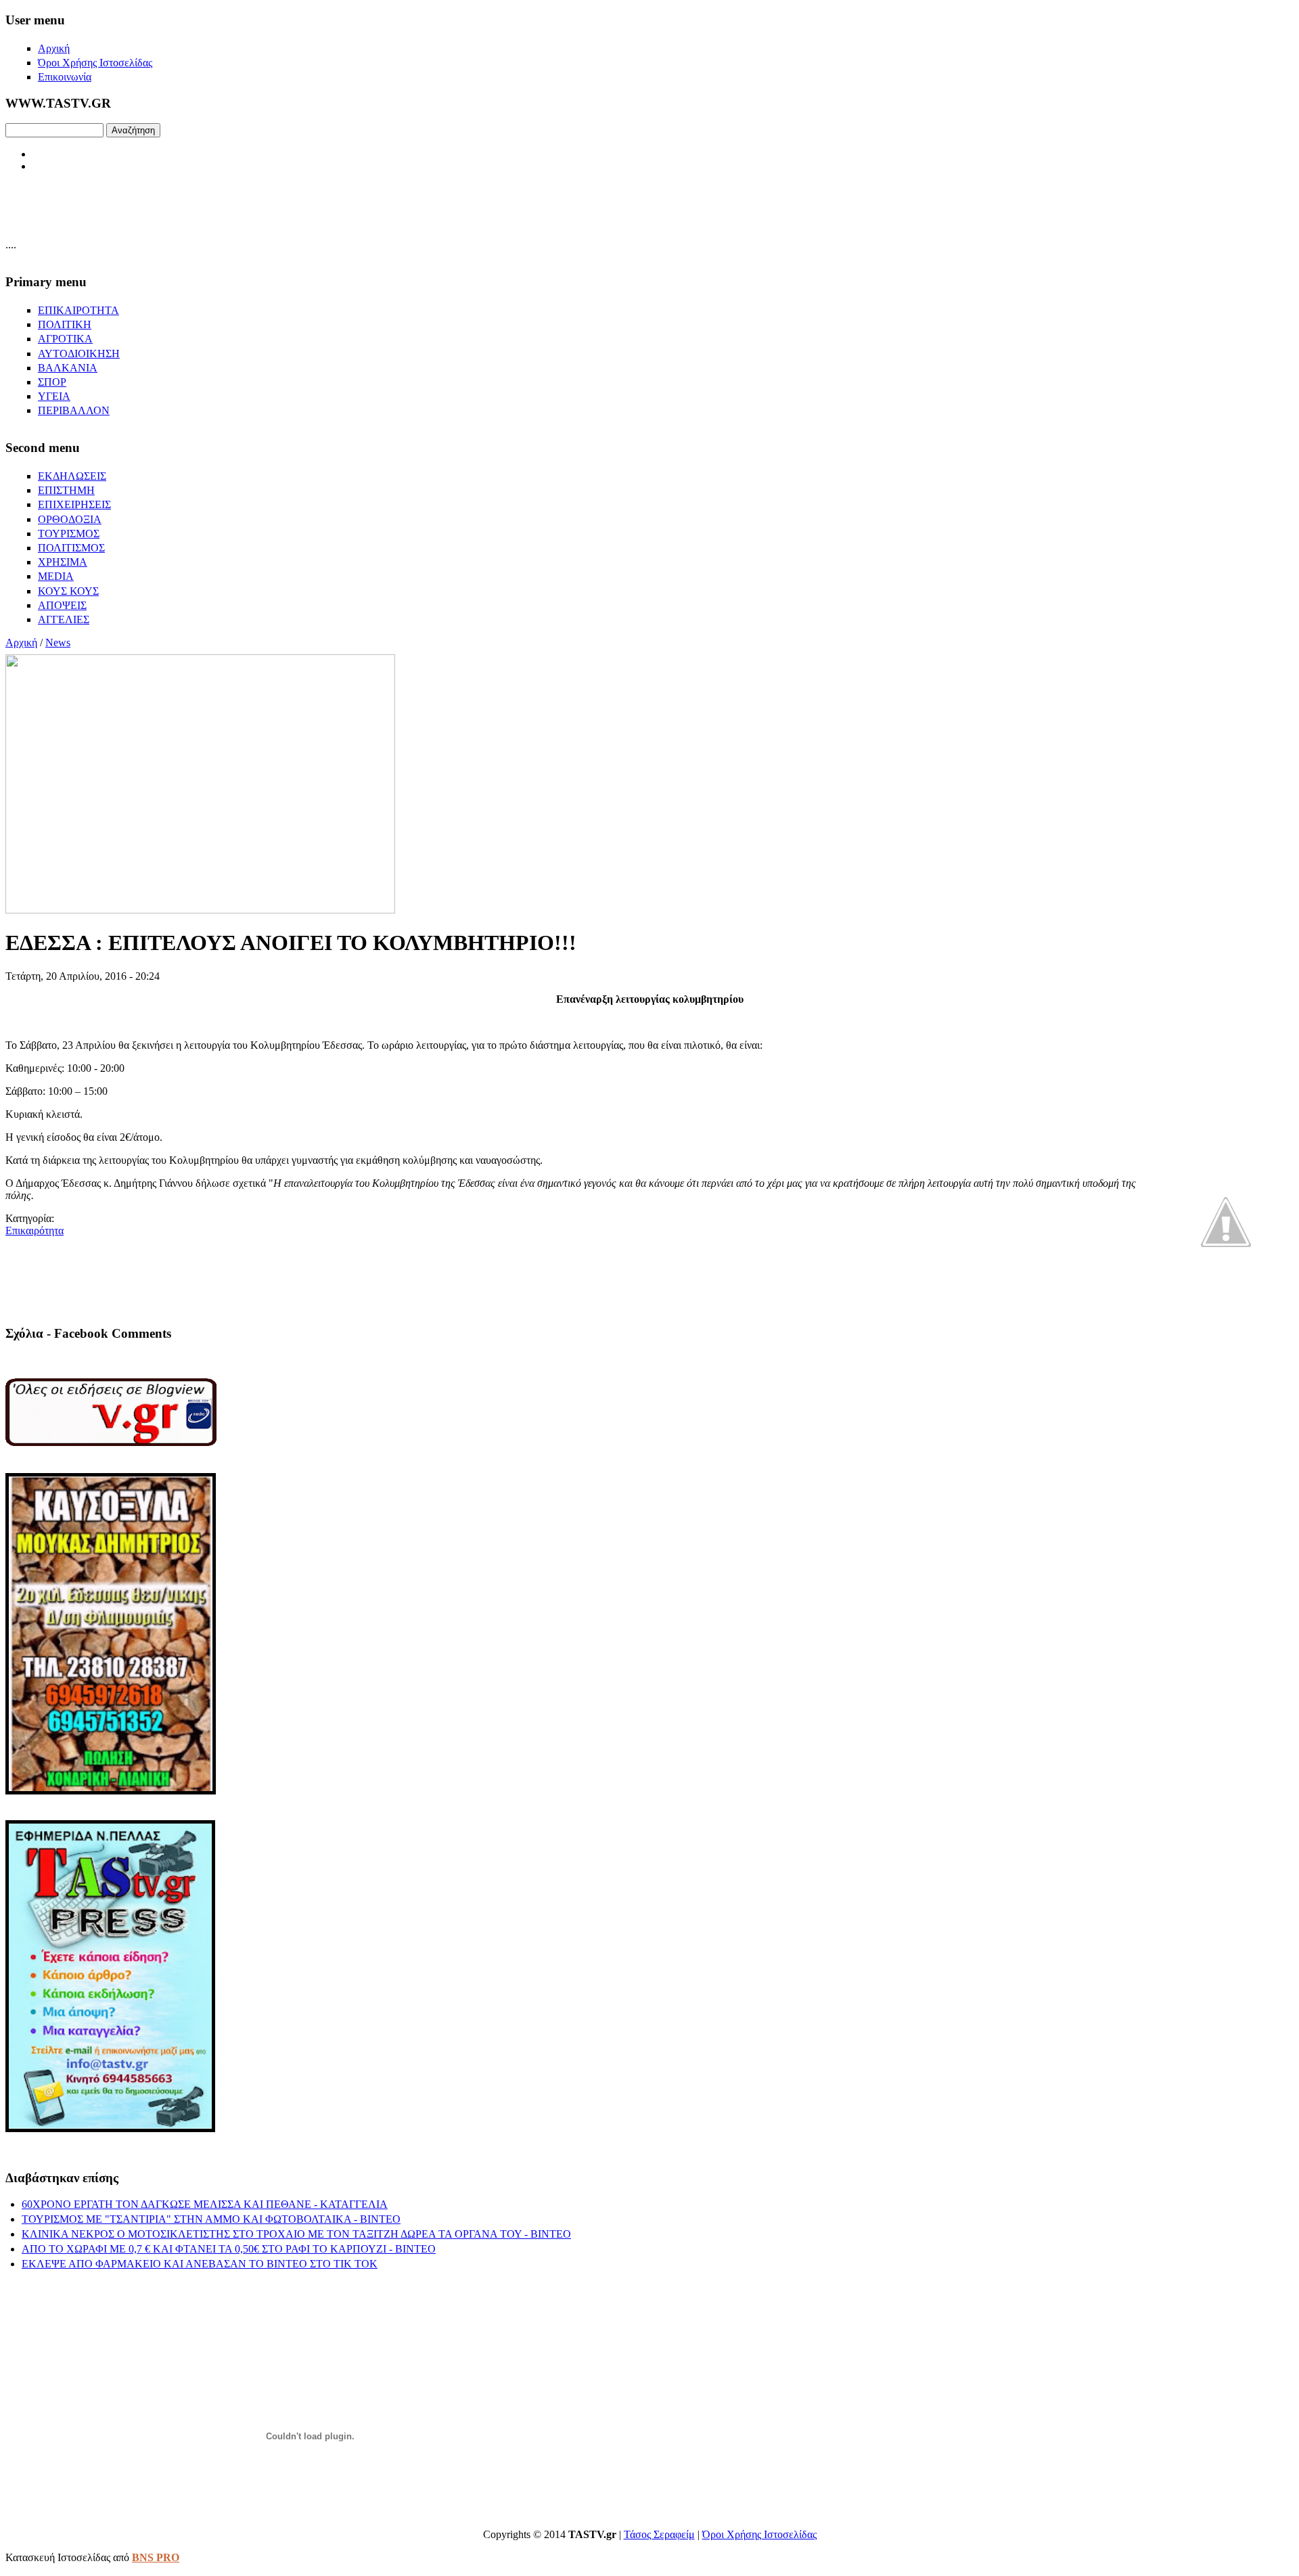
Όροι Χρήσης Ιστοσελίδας (759, 2534)
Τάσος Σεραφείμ (659, 2534)
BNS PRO (156, 2557)
